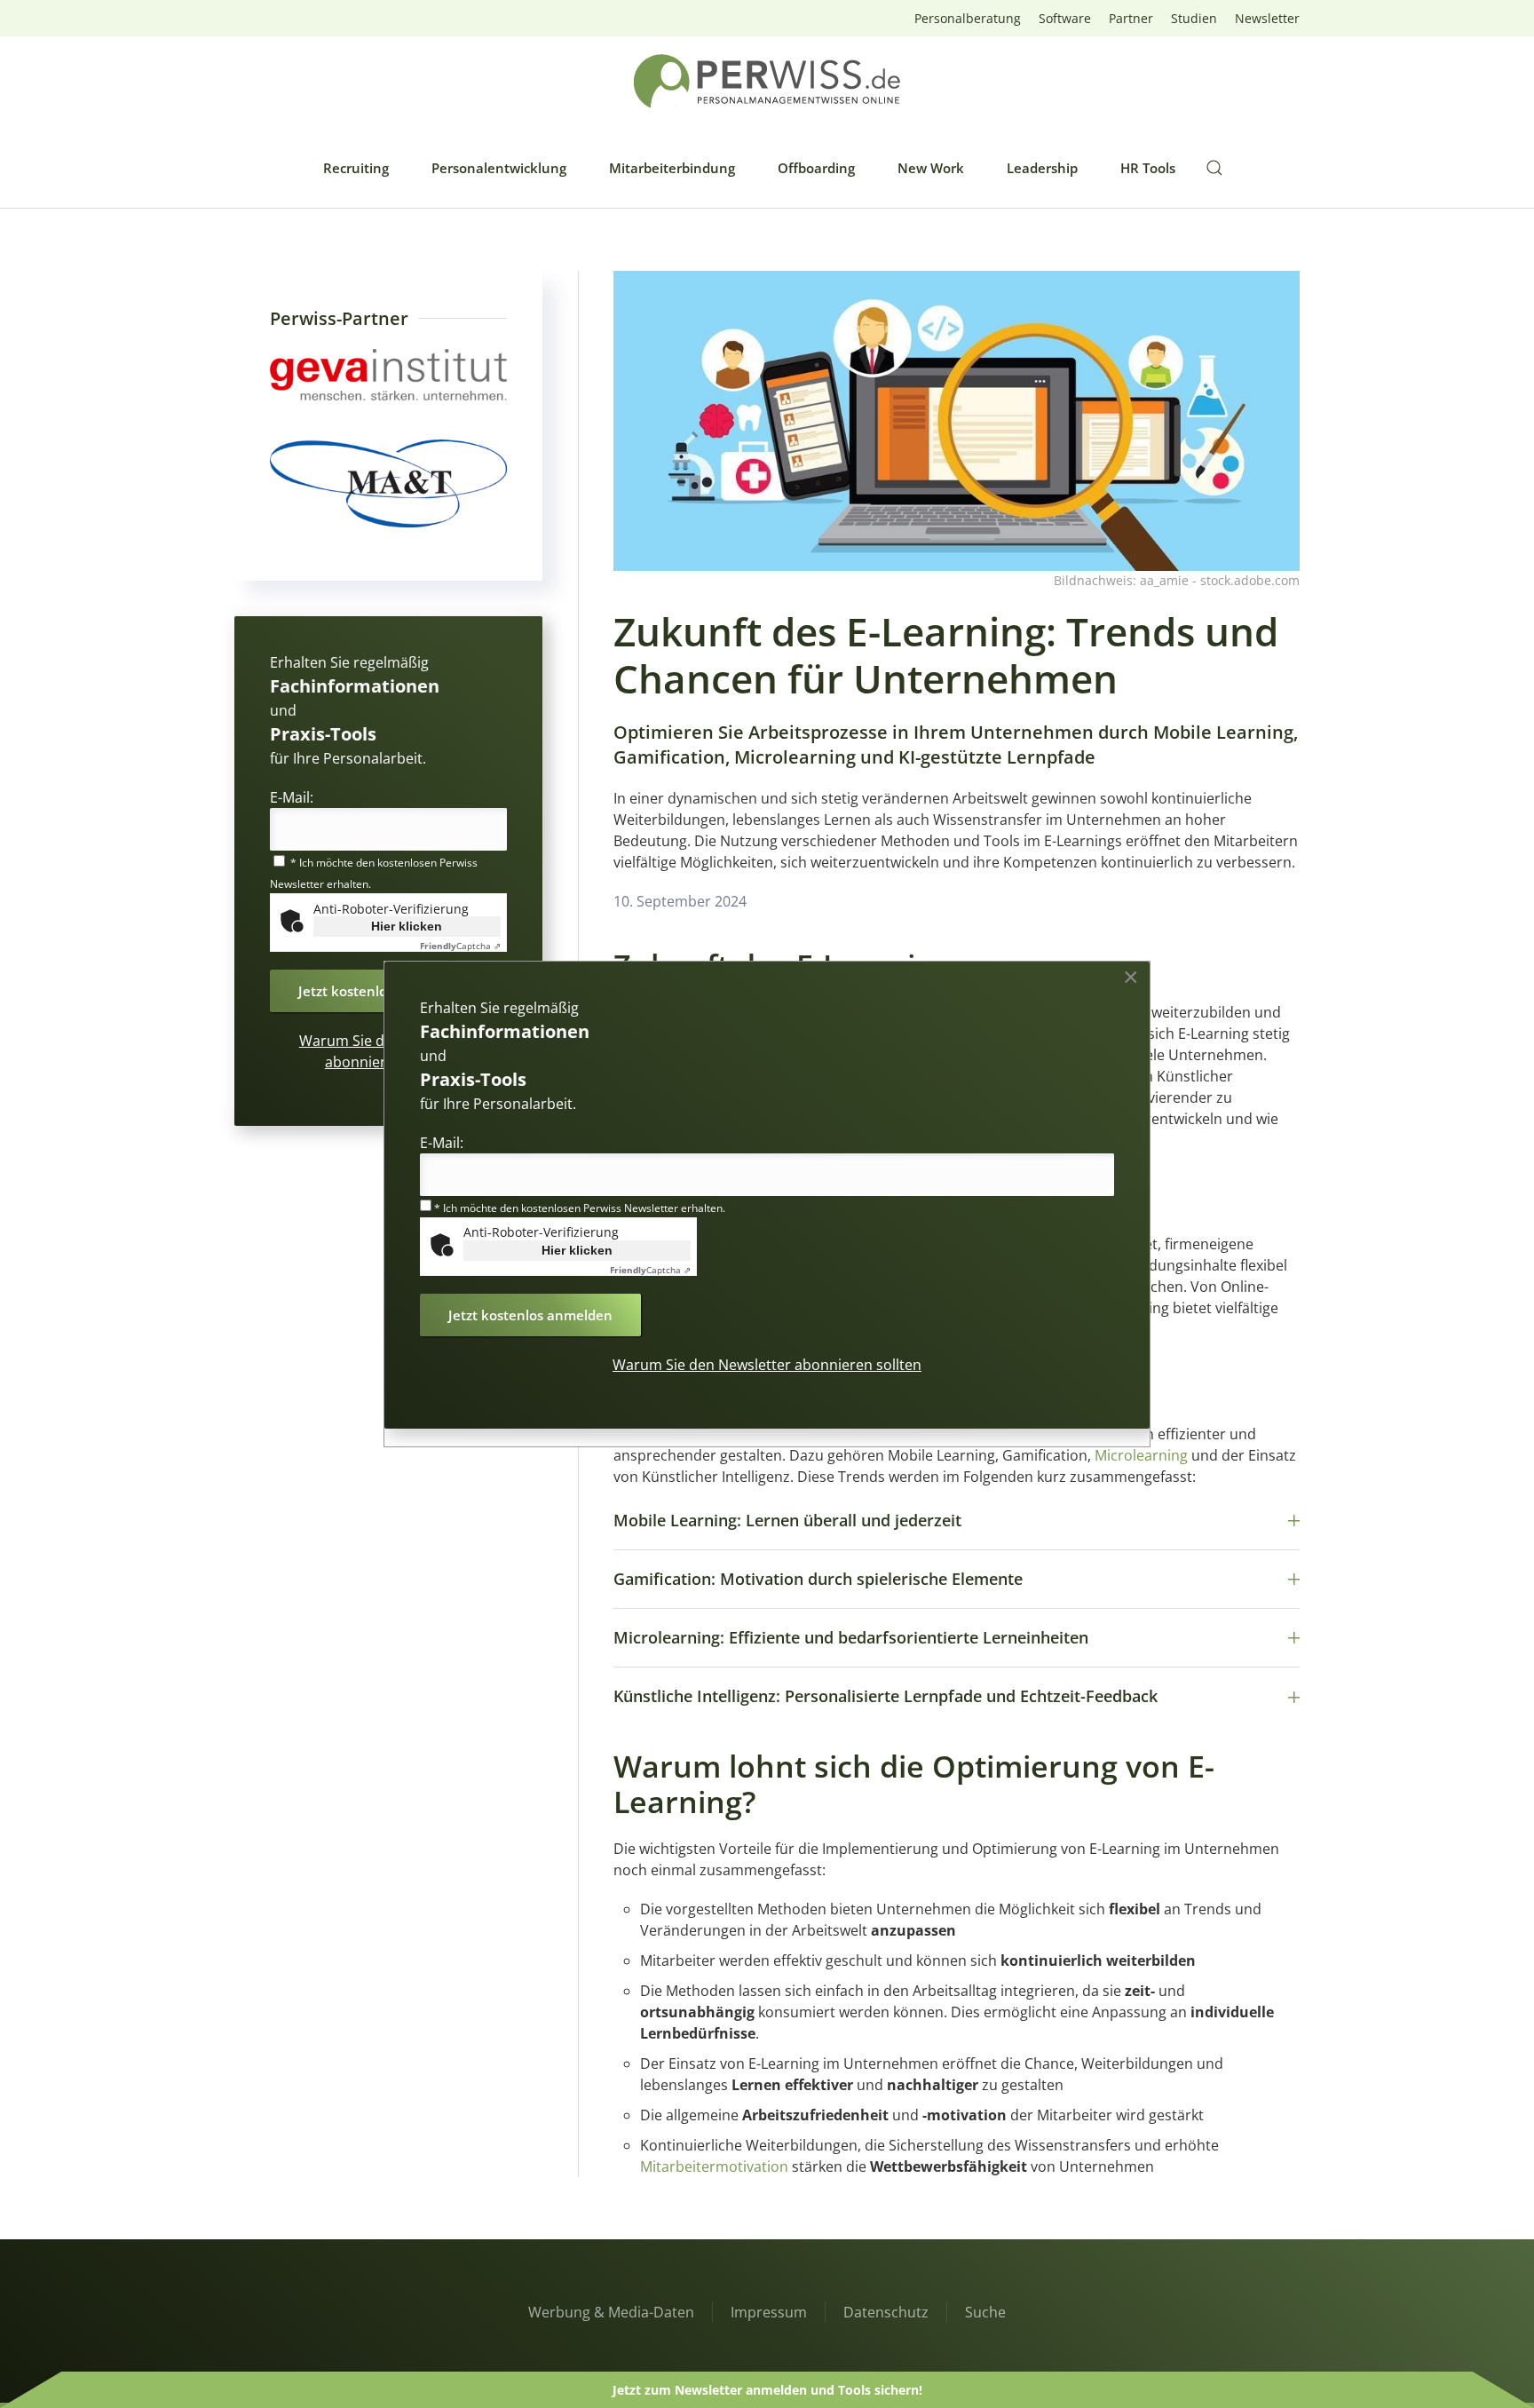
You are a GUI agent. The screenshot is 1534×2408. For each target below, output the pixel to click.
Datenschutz (886, 2312)
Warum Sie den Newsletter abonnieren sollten (767, 1365)
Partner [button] (1131, 18)
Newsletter (1267, 18)
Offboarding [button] (816, 168)
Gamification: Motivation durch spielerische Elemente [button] (818, 1579)
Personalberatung (968, 18)
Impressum (769, 2312)
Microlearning (1141, 1455)
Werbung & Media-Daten (611, 2312)
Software (1065, 18)
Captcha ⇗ (460, 946)
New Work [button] (931, 168)
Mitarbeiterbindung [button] (672, 168)
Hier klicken (407, 926)
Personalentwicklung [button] (499, 168)
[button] (1214, 168)
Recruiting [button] (356, 168)
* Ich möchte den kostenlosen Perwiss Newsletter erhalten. (578, 1208)
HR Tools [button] (1148, 168)
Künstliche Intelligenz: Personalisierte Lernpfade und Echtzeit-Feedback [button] (886, 1696)
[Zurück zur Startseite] (767, 82)
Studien (1194, 18)
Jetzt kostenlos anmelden (380, 991)
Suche (985, 2312)
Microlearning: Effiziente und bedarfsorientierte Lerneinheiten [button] (851, 1637)
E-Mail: (292, 797)
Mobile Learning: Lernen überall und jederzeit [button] (787, 1520)
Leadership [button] (1042, 168)
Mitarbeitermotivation (714, 2166)
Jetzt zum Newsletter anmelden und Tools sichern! (767, 2390)
